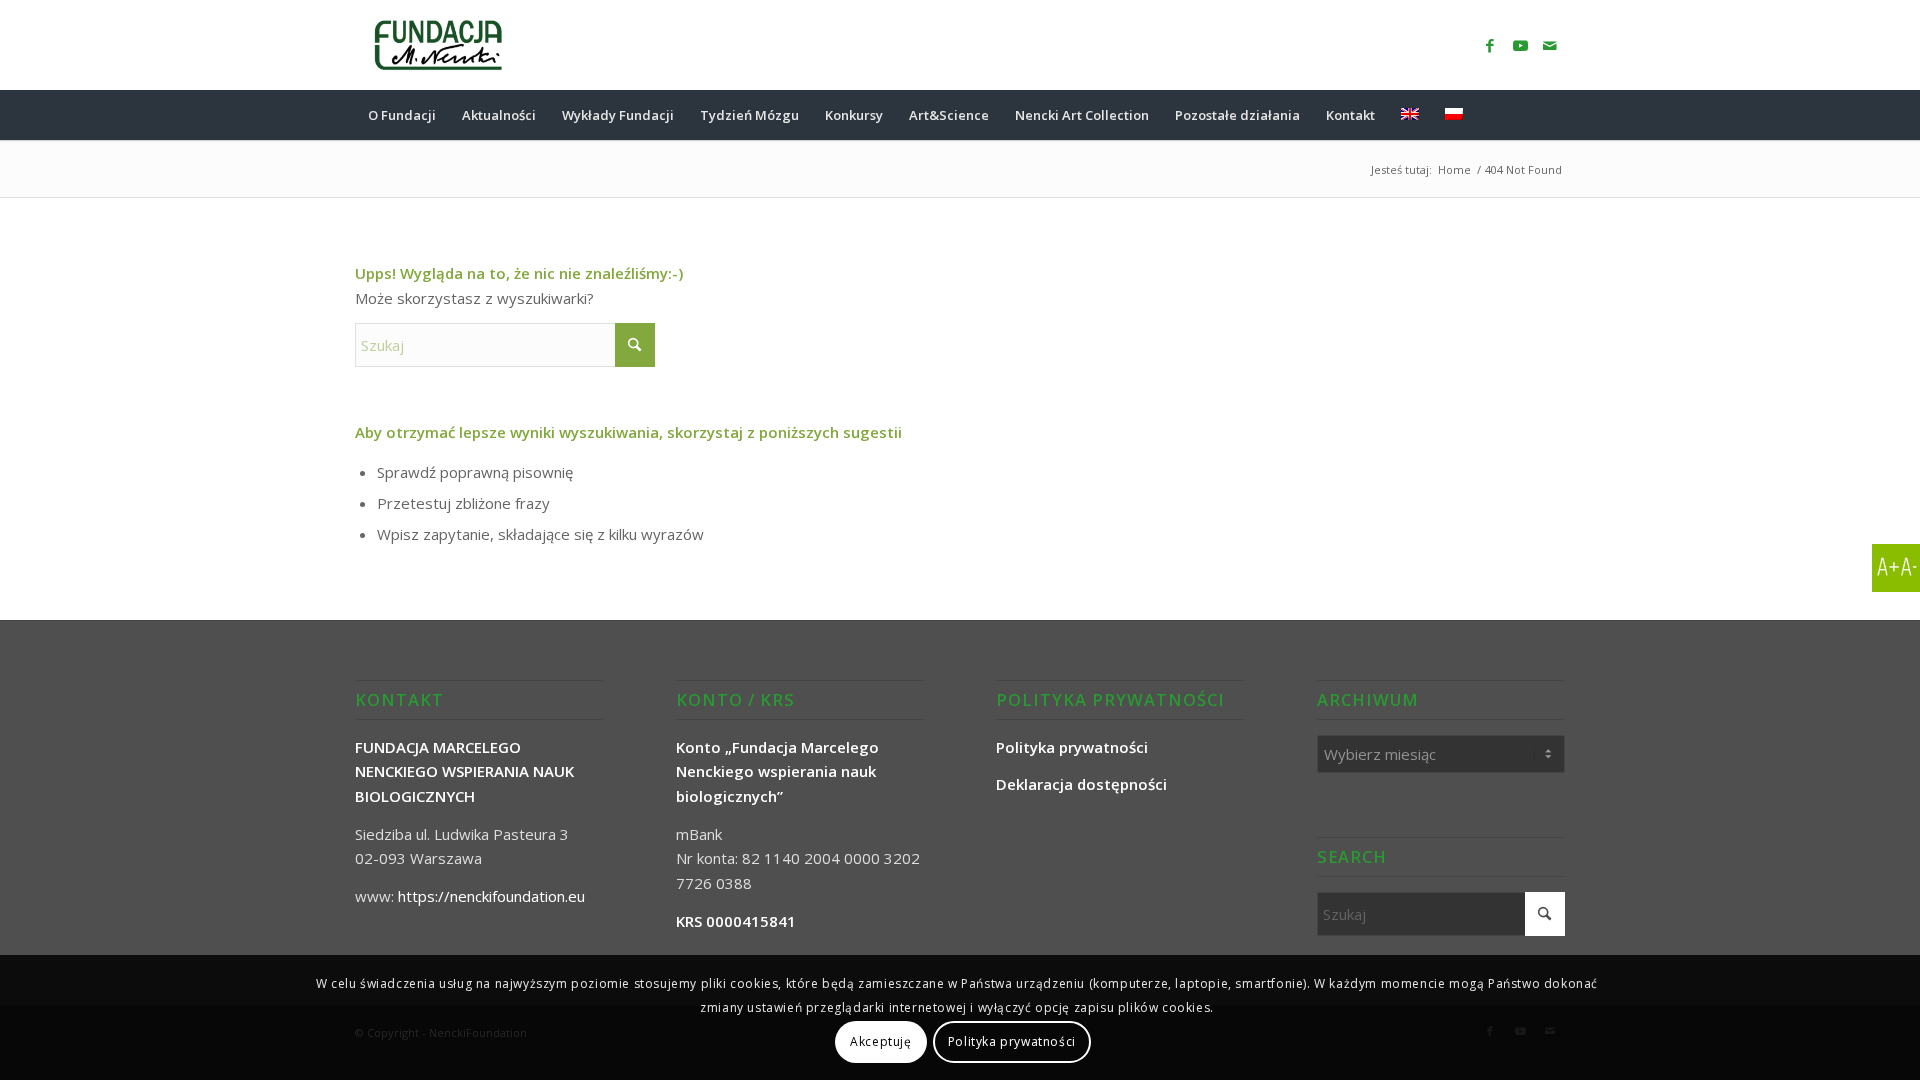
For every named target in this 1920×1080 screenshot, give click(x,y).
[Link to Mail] (1550, 45)
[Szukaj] (1552, 115)
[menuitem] (402, 115)
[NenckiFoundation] (438, 45)
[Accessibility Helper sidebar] (1896, 568)
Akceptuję (880, 1041)
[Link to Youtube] (1520, 45)
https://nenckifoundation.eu (491, 896)
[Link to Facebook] (1490, 45)
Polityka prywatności (1012, 1041)
